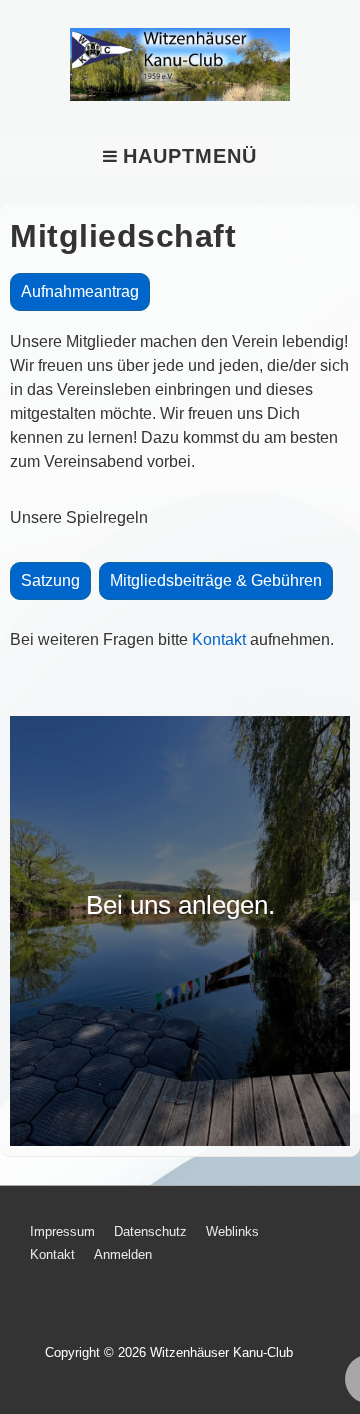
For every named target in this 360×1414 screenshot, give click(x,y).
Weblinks (232, 1231)
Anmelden (123, 1254)
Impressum (62, 1231)
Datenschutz (150, 1231)
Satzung (50, 580)
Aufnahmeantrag (80, 291)
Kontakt (219, 639)
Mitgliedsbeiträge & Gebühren (216, 580)
